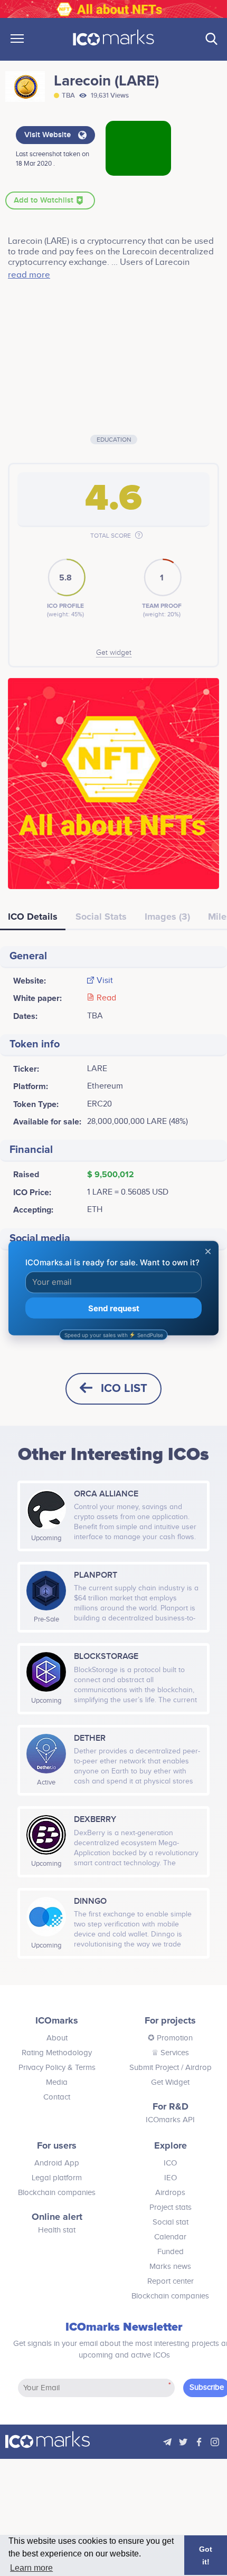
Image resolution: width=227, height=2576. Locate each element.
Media (57, 2082)
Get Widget (170, 2082)
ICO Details (33, 917)
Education (114, 440)
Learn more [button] (31, 2568)
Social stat (171, 2222)
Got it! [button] (206, 2555)
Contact (57, 2097)
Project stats (171, 2207)
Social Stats (101, 917)
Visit (105, 981)
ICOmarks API (170, 2120)
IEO (171, 2178)
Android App (57, 2163)
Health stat (57, 2230)
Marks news (170, 2267)
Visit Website (49, 135)
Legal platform (57, 2178)
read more (29, 275)
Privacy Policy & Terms (57, 2068)
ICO (170, 2163)
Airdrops (170, 2193)
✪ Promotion (170, 2038)
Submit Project (154, 2068)
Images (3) (167, 917)
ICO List (124, 1389)
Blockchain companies (57, 2193)
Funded (171, 2252)
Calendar (170, 2237)
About (57, 2038)
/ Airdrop (195, 2068)
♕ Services (170, 2053)
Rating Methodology (57, 2053)
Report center (171, 2281)
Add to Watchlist (45, 201)
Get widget (114, 653)
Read (106, 998)
